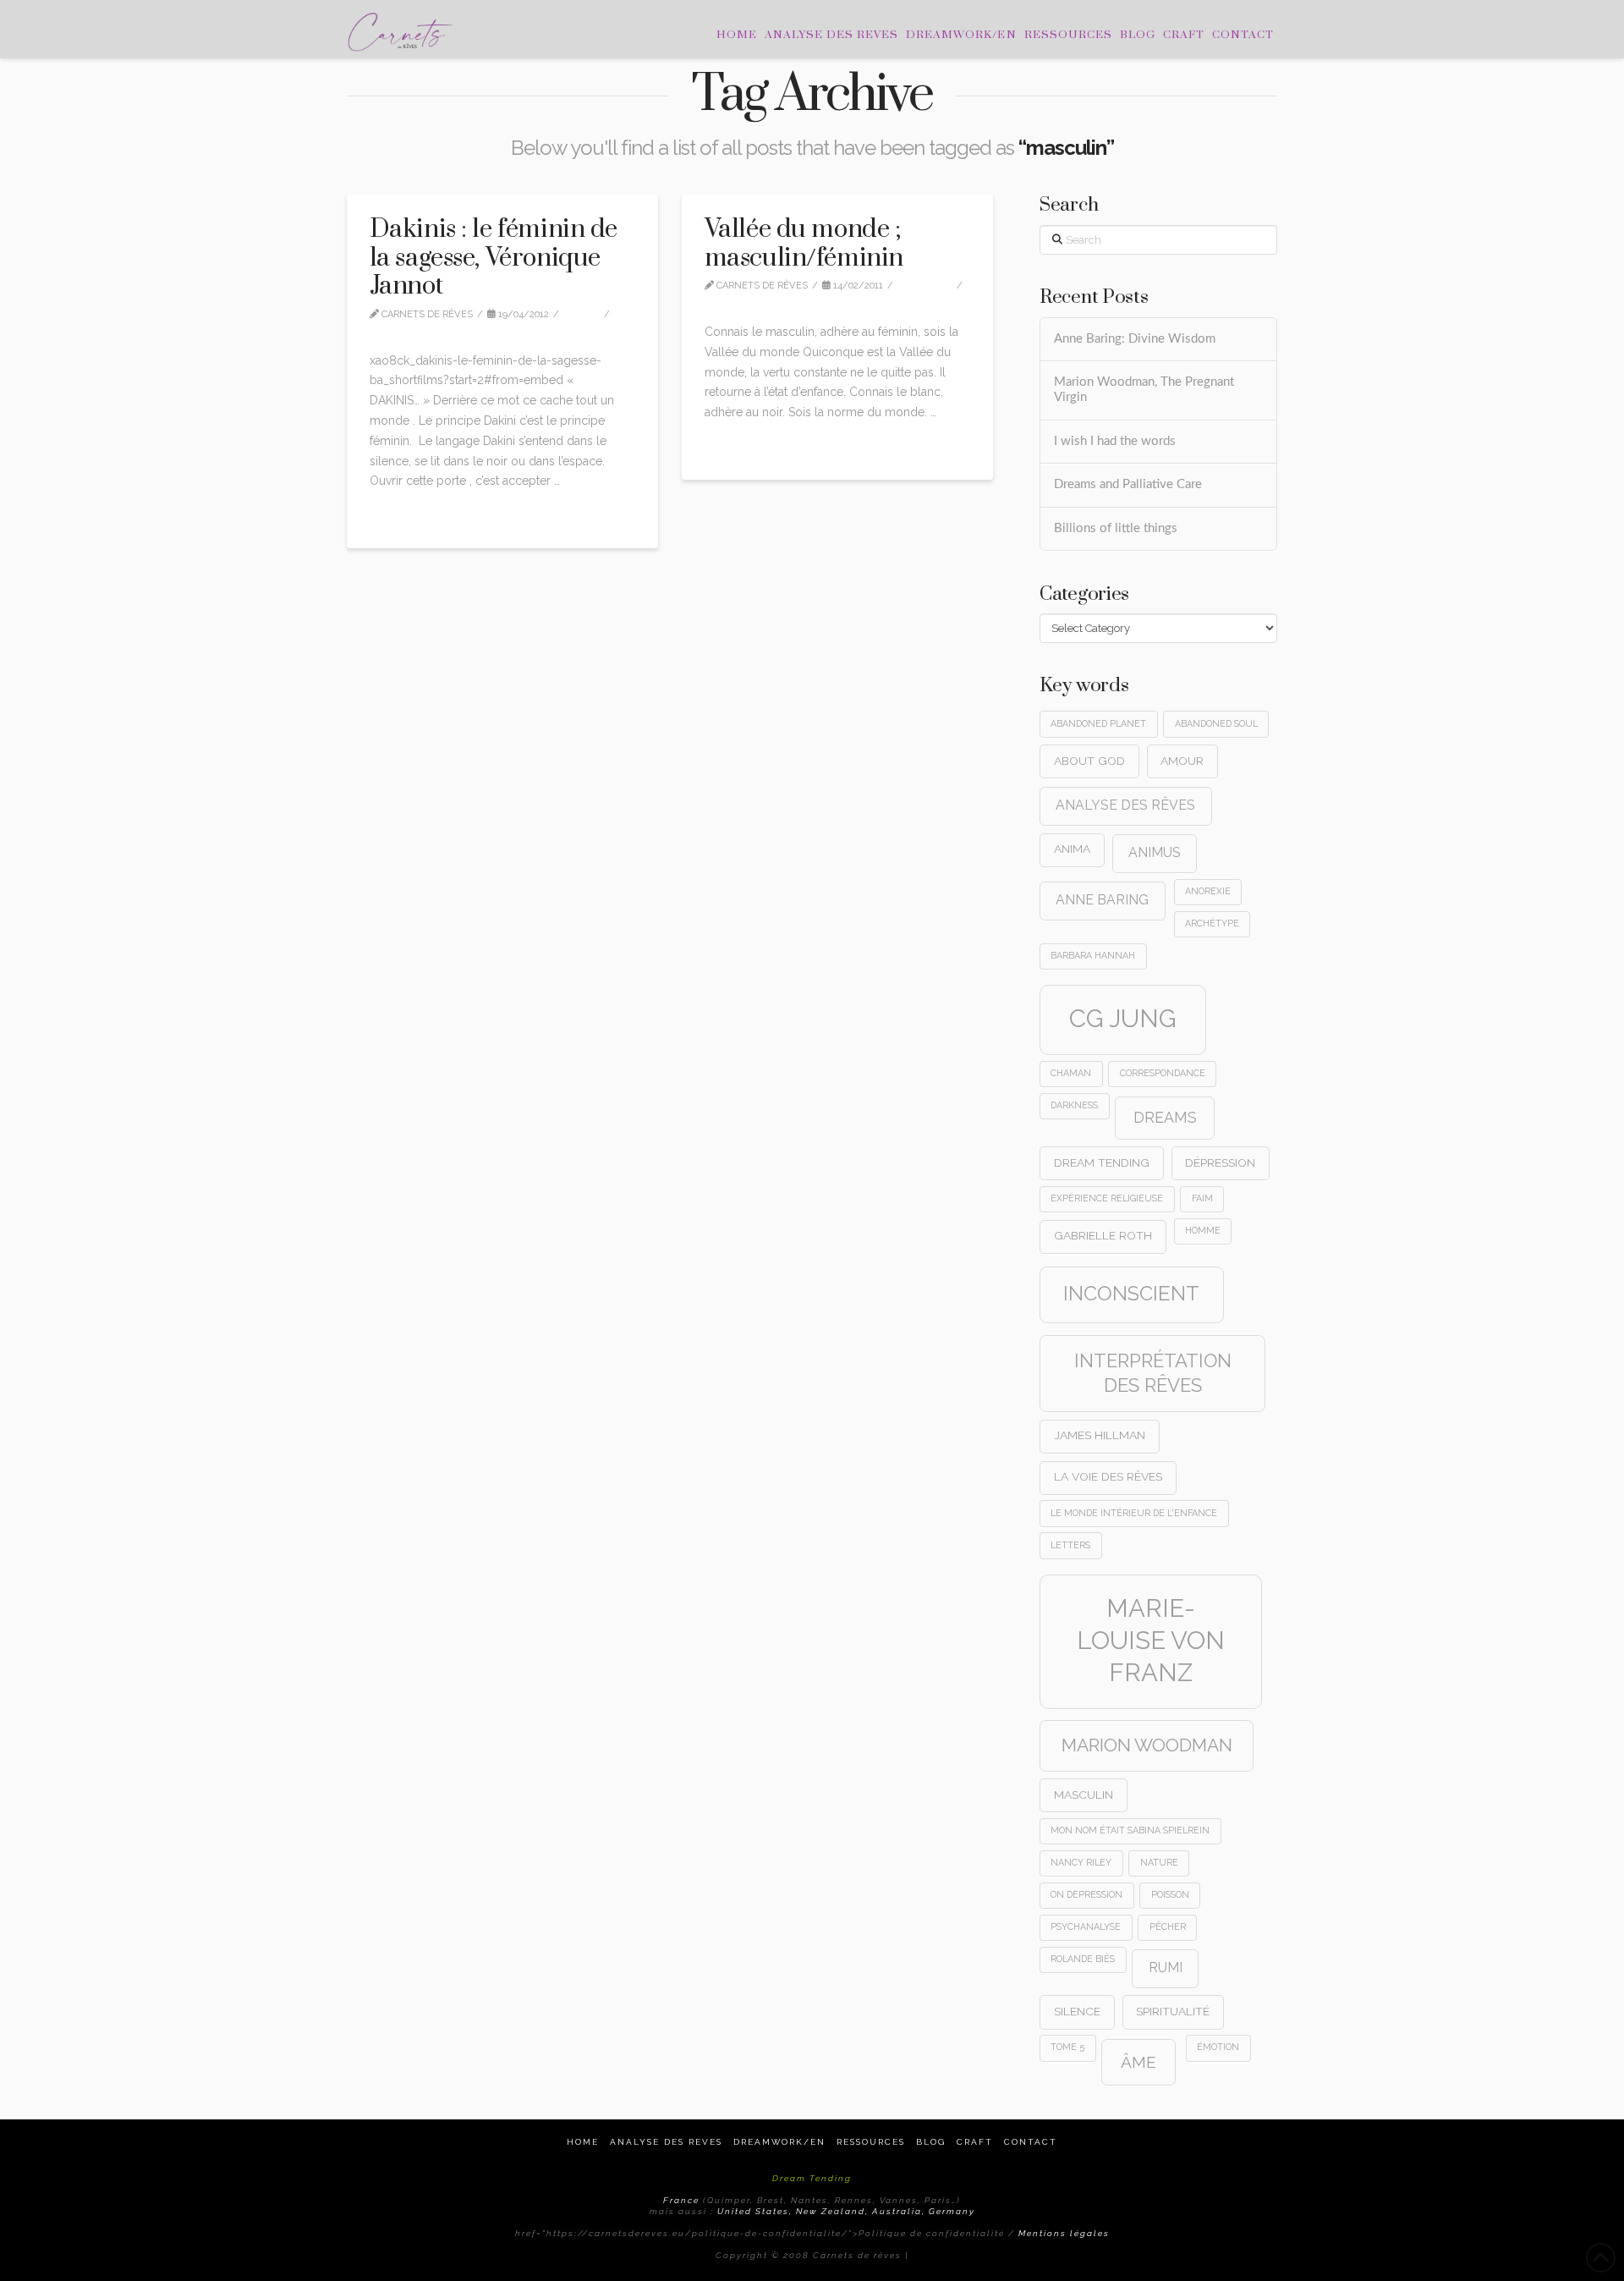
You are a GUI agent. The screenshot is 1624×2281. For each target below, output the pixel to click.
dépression (1220, 1162)
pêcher (1168, 1926)
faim (1202, 1198)
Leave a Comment (426, 329)
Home (583, 2142)
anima (1072, 849)
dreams (1165, 1117)
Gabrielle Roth (1103, 1235)
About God (1089, 761)
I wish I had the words (1115, 441)
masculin (1084, 1795)
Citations (929, 286)
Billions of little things (1116, 528)
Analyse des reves (666, 2142)
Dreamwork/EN (779, 2142)
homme (1203, 1230)
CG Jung (1123, 1018)
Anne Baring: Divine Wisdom (1135, 339)
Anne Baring (1102, 900)
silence (1077, 2011)
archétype (1212, 923)
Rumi (1166, 1968)
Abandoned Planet (1098, 723)
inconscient (1131, 1294)
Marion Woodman (1147, 1745)
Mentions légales (1064, 2233)
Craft (975, 2142)
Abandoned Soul (1216, 723)
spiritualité (1173, 2011)
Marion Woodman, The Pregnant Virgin (1144, 390)
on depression (1086, 1894)
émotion (1218, 2047)
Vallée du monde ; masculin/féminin (804, 244)
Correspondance (1163, 1073)
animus (1155, 852)
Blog (931, 2142)
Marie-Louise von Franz (1151, 1640)
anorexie (1208, 891)
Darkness (1074, 1105)
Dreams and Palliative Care (1128, 484)
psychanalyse (1086, 1926)
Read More (406, 517)
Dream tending (1102, 1162)
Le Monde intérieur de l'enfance (1134, 1513)
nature (1159, 1862)
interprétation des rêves (1153, 1373)
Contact (1031, 2142)
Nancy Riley (1081, 1862)
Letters (1070, 1545)
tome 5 (1067, 2047)
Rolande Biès (1083, 1959)
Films (585, 314)
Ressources (871, 2142)
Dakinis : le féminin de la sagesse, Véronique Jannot (494, 258)
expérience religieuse (1107, 1198)
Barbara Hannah (1093, 955)
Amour (1182, 761)
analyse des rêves (1125, 805)
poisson (1170, 1894)
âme (1138, 2062)
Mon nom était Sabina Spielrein (1130, 1830)
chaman (1071, 1073)
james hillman (1100, 1435)
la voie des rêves (1108, 1476)
